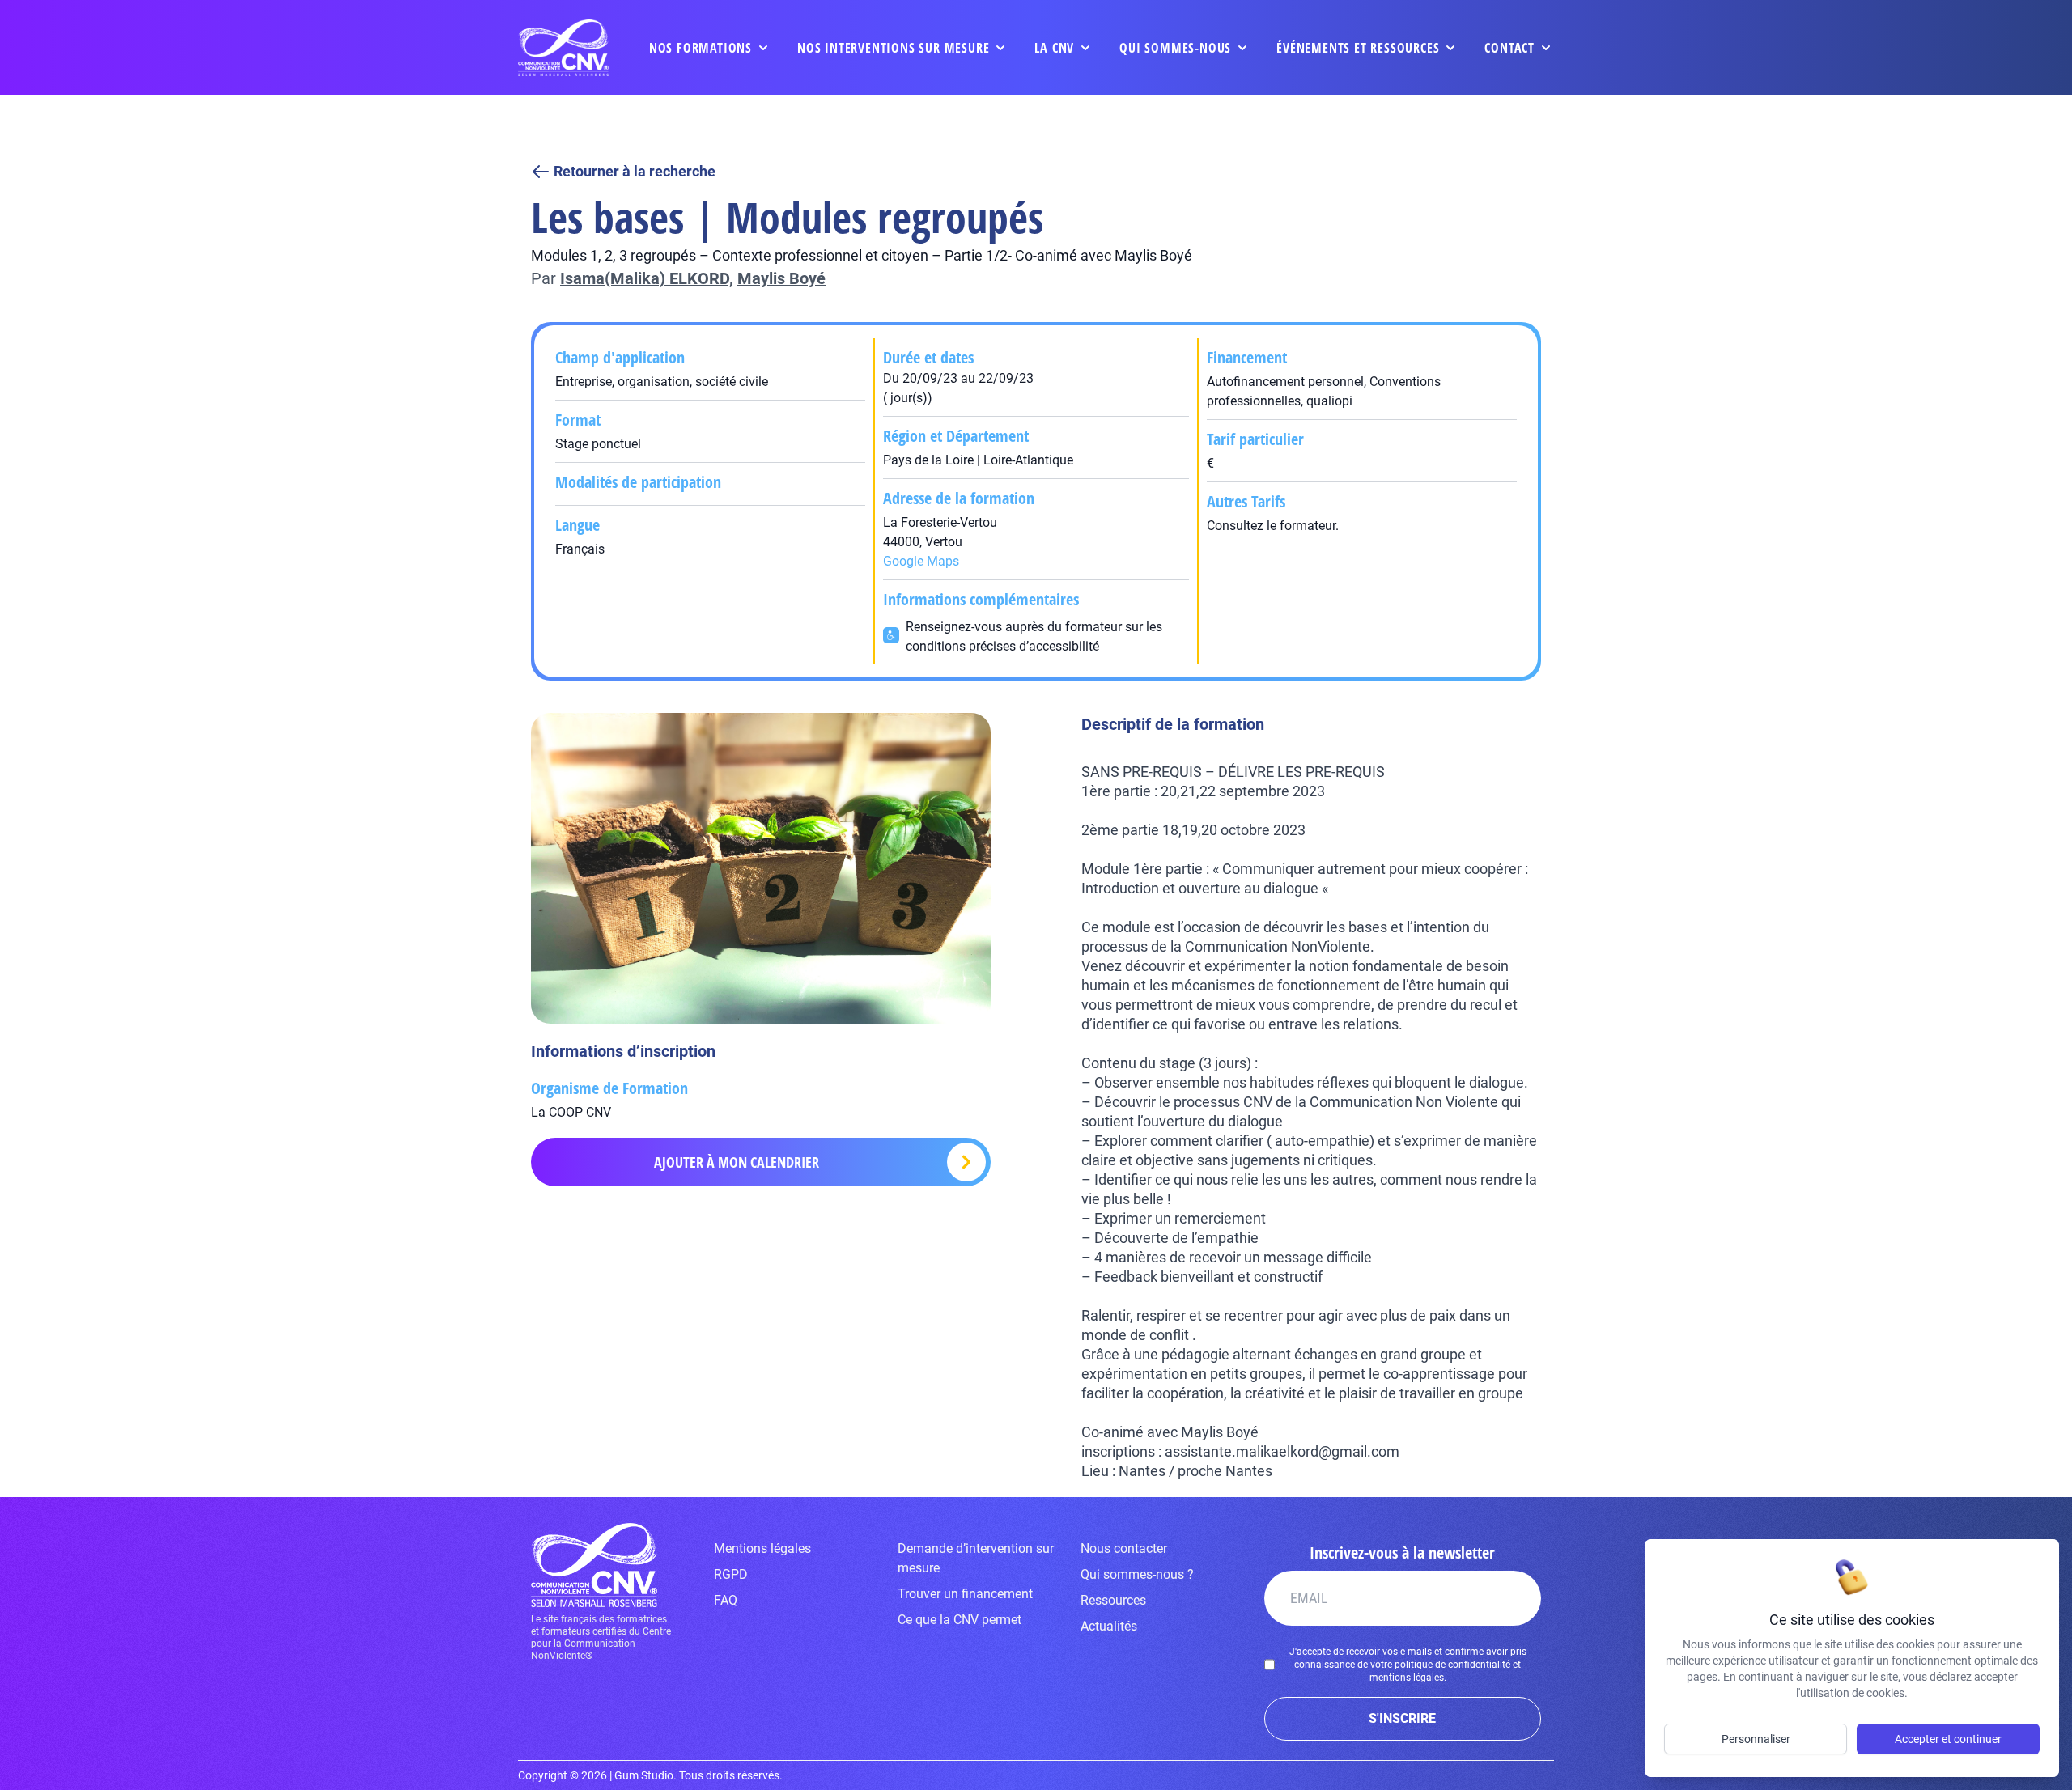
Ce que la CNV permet (960, 1620)
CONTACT (1509, 48)
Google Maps (921, 561)
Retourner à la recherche (635, 171)
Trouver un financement (965, 1594)
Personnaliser (1756, 1739)
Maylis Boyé (781, 278)
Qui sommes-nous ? (1137, 1574)
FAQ (726, 1600)
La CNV (1054, 48)
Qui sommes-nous (1175, 48)
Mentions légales (762, 1548)
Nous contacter (1124, 1548)
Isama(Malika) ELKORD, (647, 278)
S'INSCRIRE (1402, 1718)
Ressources (1113, 1600)
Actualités (1109, 1626)
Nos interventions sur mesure (893, 48)
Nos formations (701, 48)
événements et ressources (1358, 48)
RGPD (731, 1574)
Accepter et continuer (1948, 1739)
